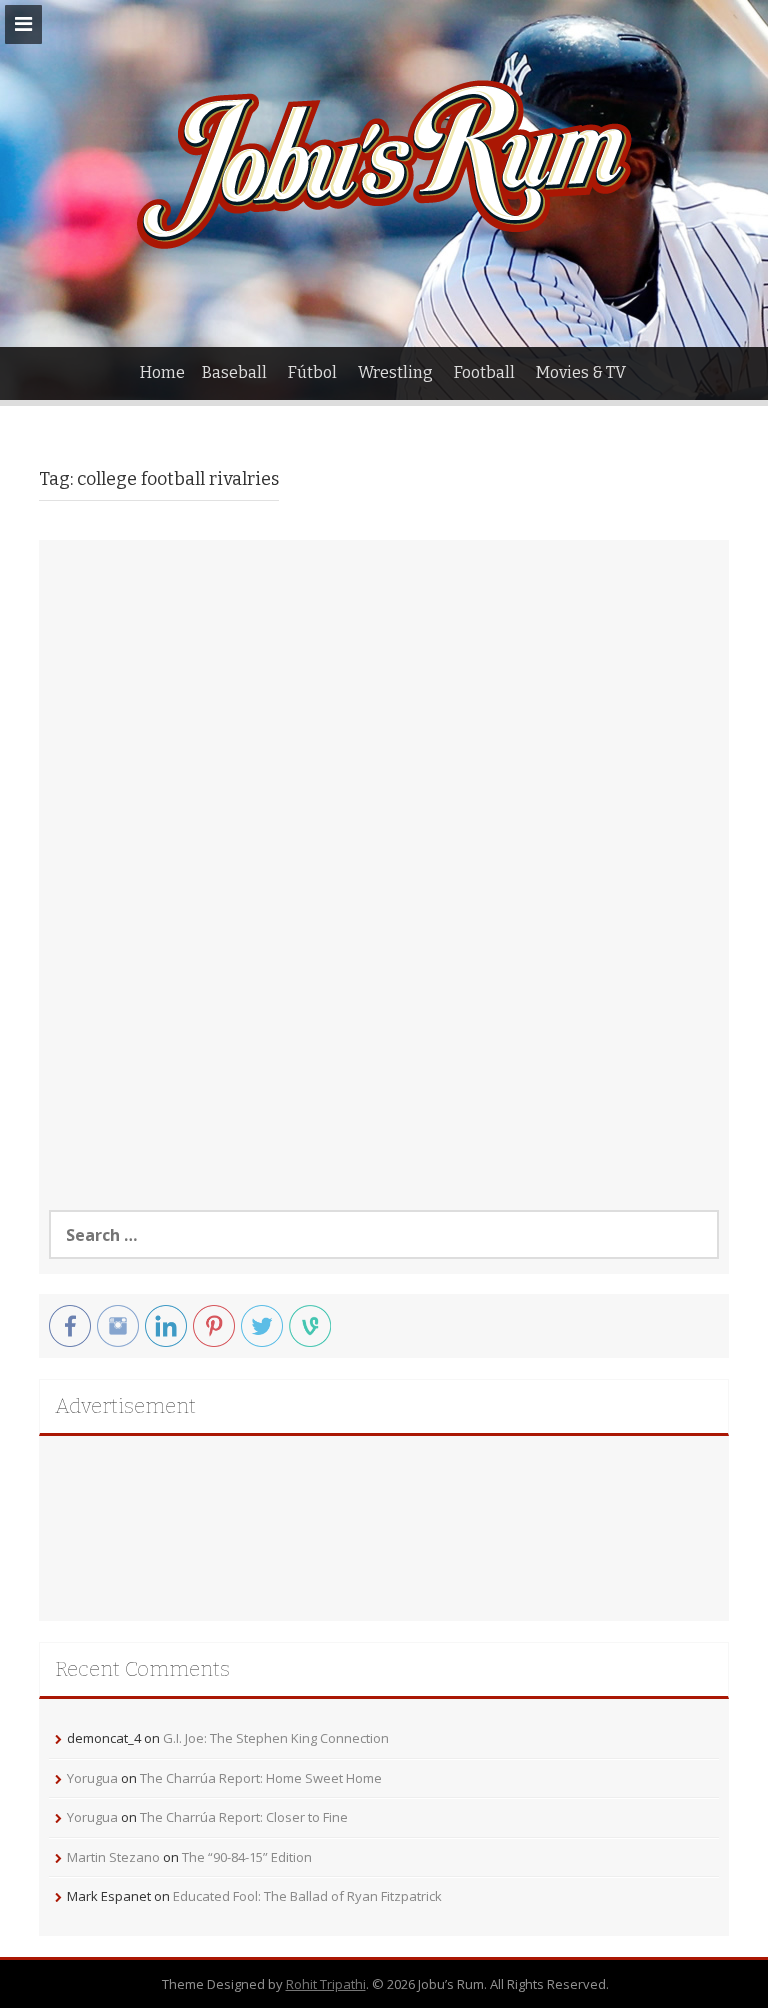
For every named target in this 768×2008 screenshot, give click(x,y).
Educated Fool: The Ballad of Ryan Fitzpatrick (307, 1896)
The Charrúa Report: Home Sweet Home (261, 1778)
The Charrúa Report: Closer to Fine (244, 1817)
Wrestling (395, 372)
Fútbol (312, 372)
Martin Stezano (113, 1857)
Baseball (234, 372)
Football (484, 372)
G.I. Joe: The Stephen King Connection (276, 1738)
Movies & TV (581, 372)
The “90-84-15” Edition (247, 1857)
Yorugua (92, 1778)
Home (162, 372)
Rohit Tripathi (326, 1984)
